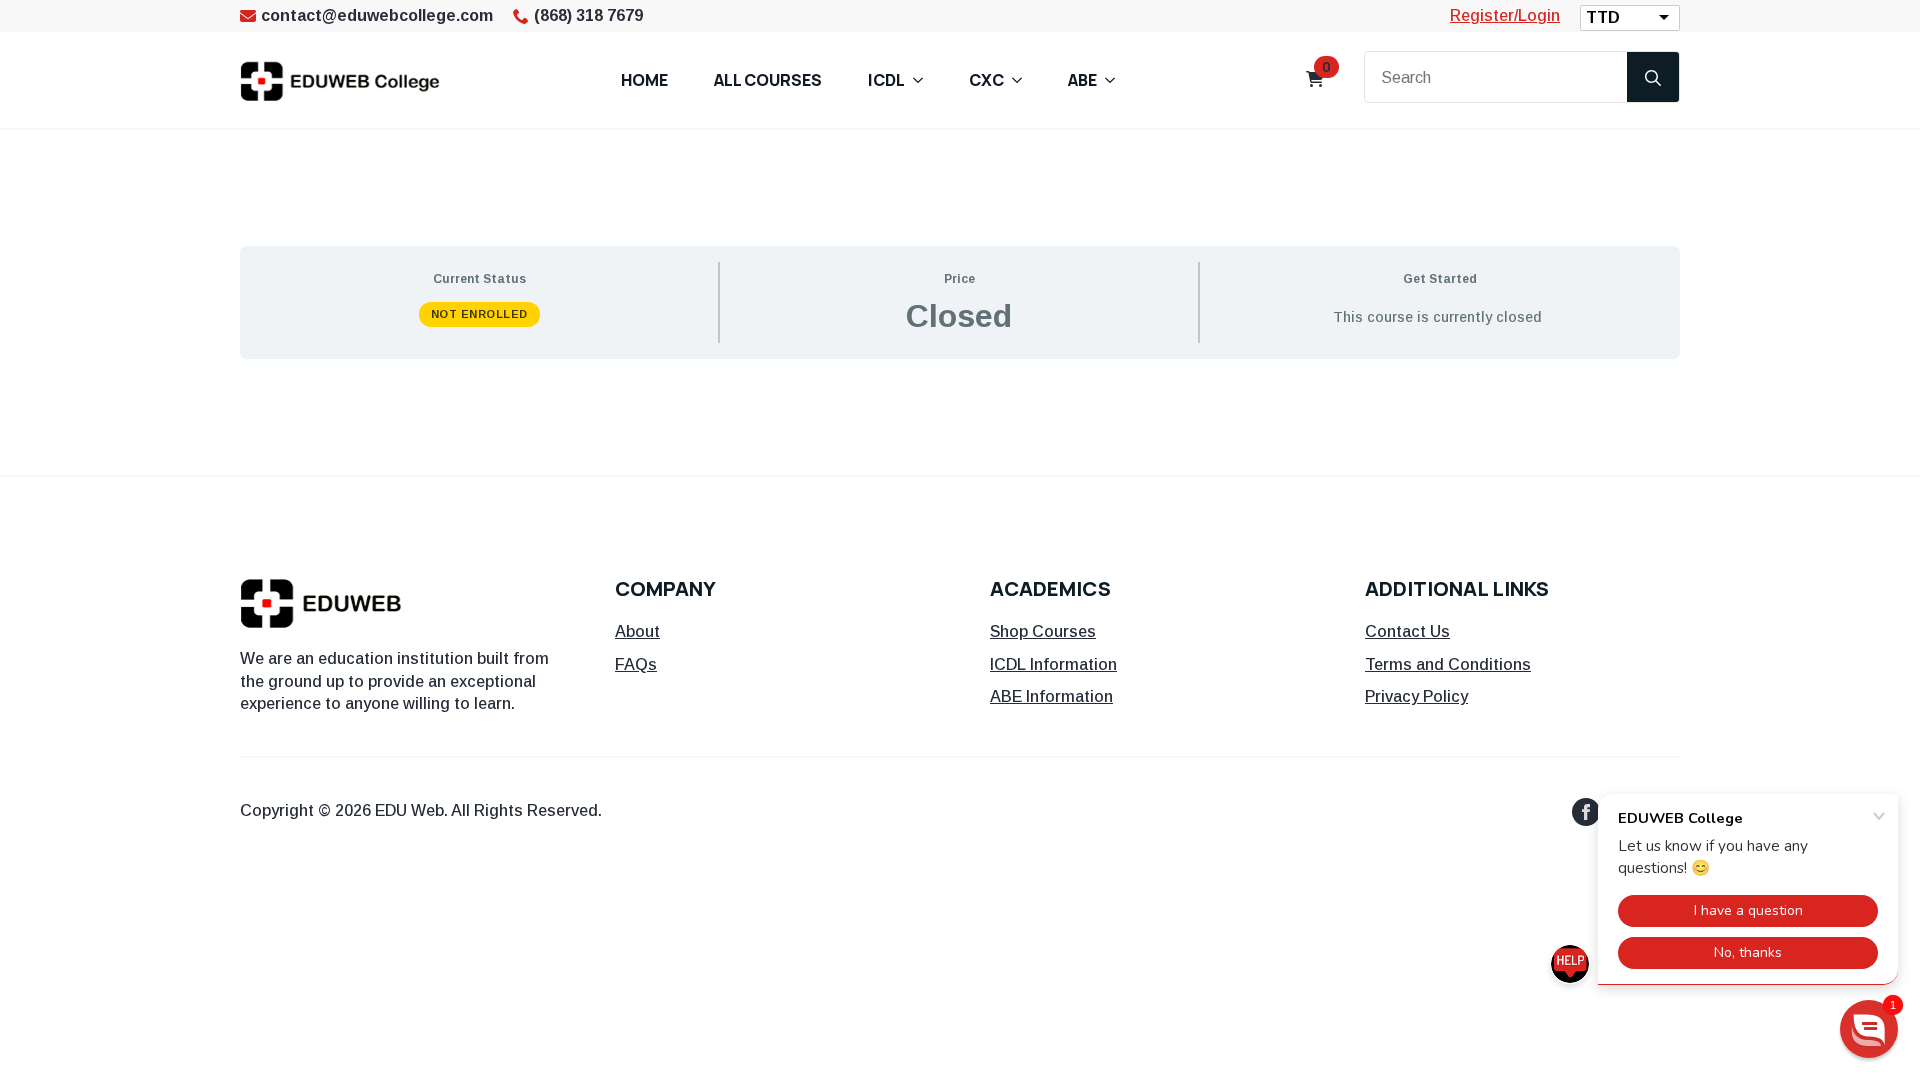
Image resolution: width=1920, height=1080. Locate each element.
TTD (1603, 17)
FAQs (636, 664)
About (637, 631)
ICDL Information (1053, 664)
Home (644, 80)
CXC (986, 80)
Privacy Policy (1416, 696)
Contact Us (1407, 631)
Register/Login (1505, 15)
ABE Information (1051, 696)
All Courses (768, 80)
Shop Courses (1043, 631)
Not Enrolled (479, 314)
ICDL (886, 80)
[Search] (1653, 78)
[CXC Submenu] (1023, 80)
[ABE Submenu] (1116, 80)
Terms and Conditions (1448, 664)
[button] (1869, 1029)
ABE (1082, 80)
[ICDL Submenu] (924, 80)
